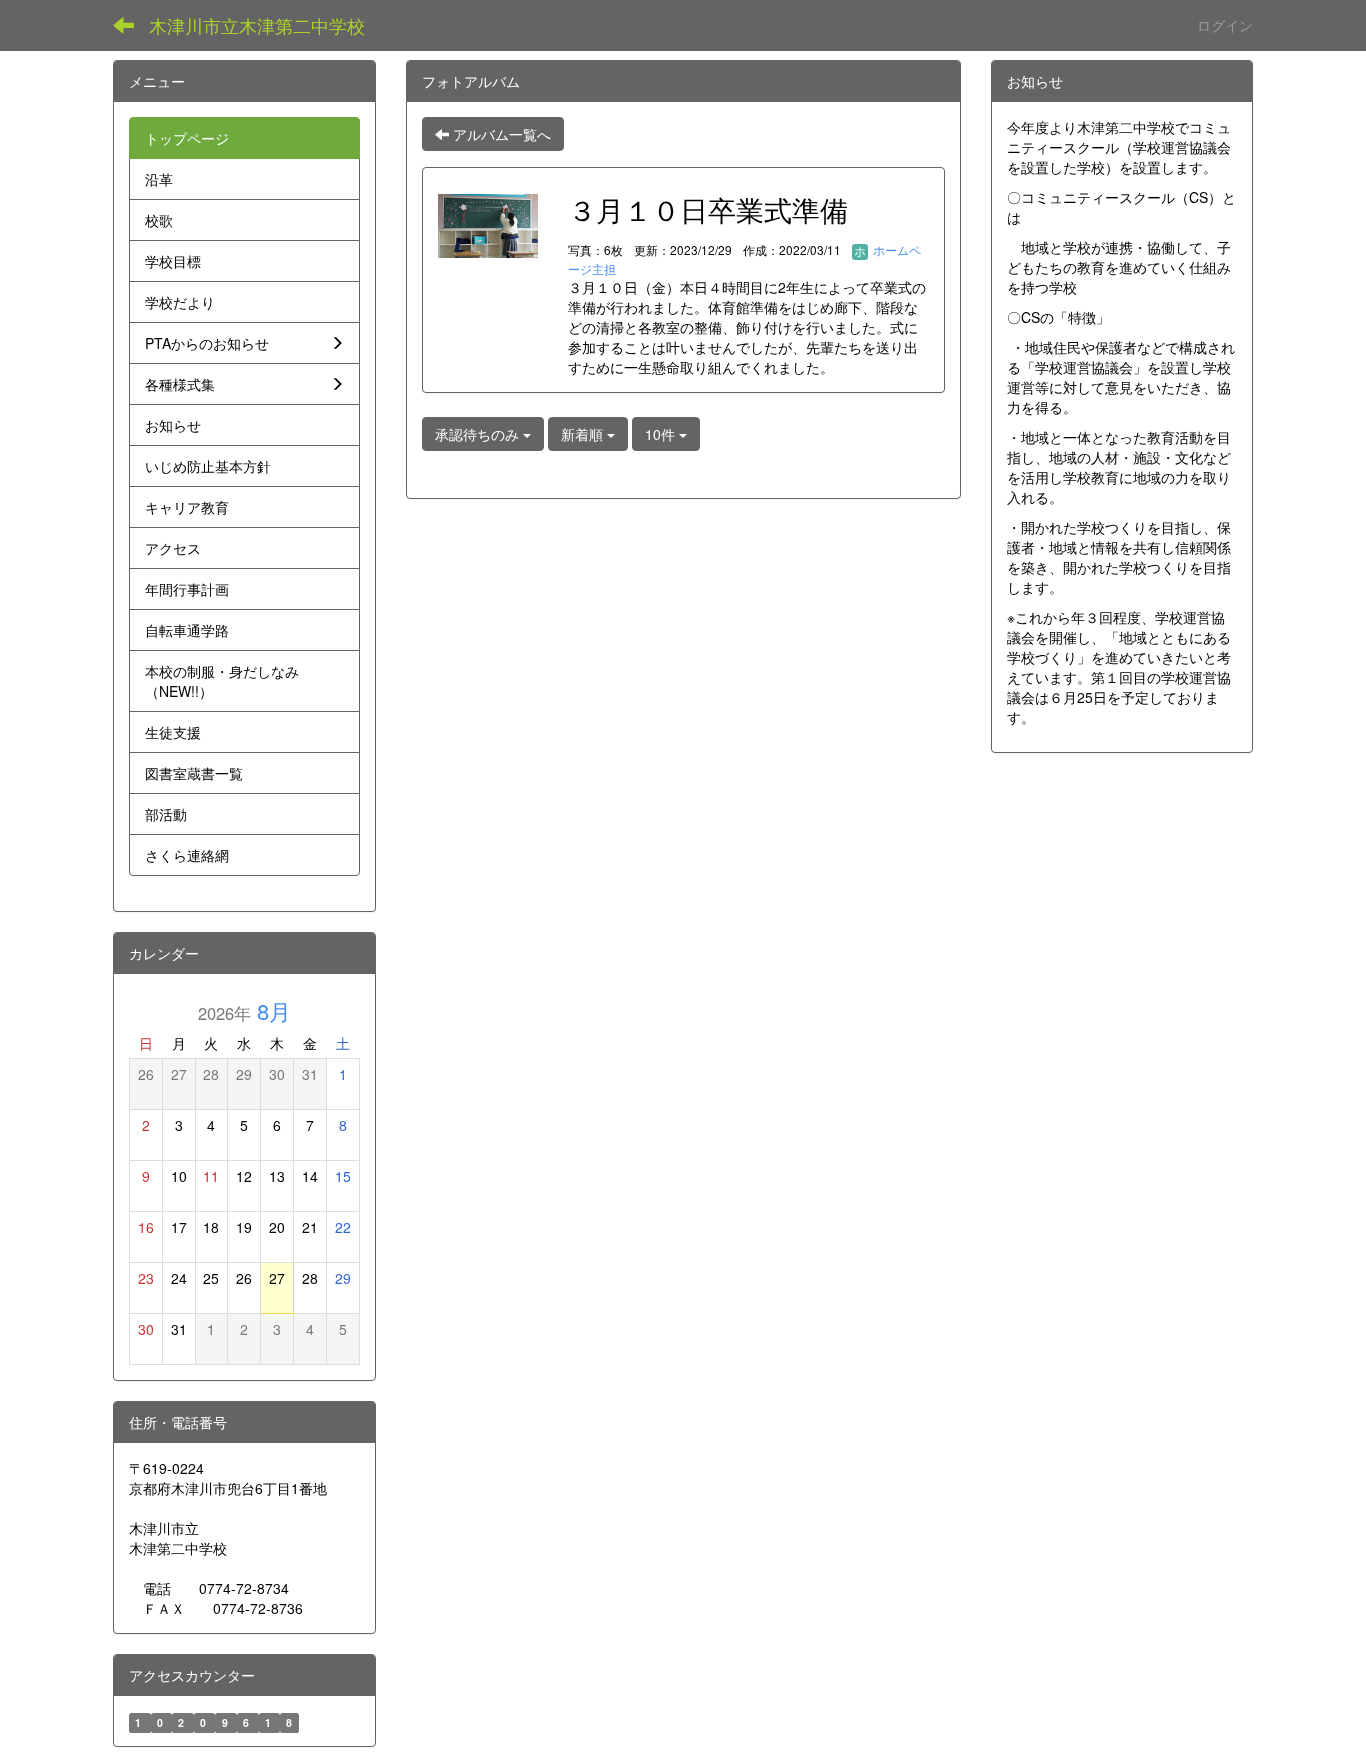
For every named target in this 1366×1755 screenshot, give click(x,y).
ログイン (1225, 25)
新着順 (584, 434)
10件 (662, 434)
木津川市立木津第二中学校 (257, 25)
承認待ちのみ (479, 434)
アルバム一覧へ (500, 134)
